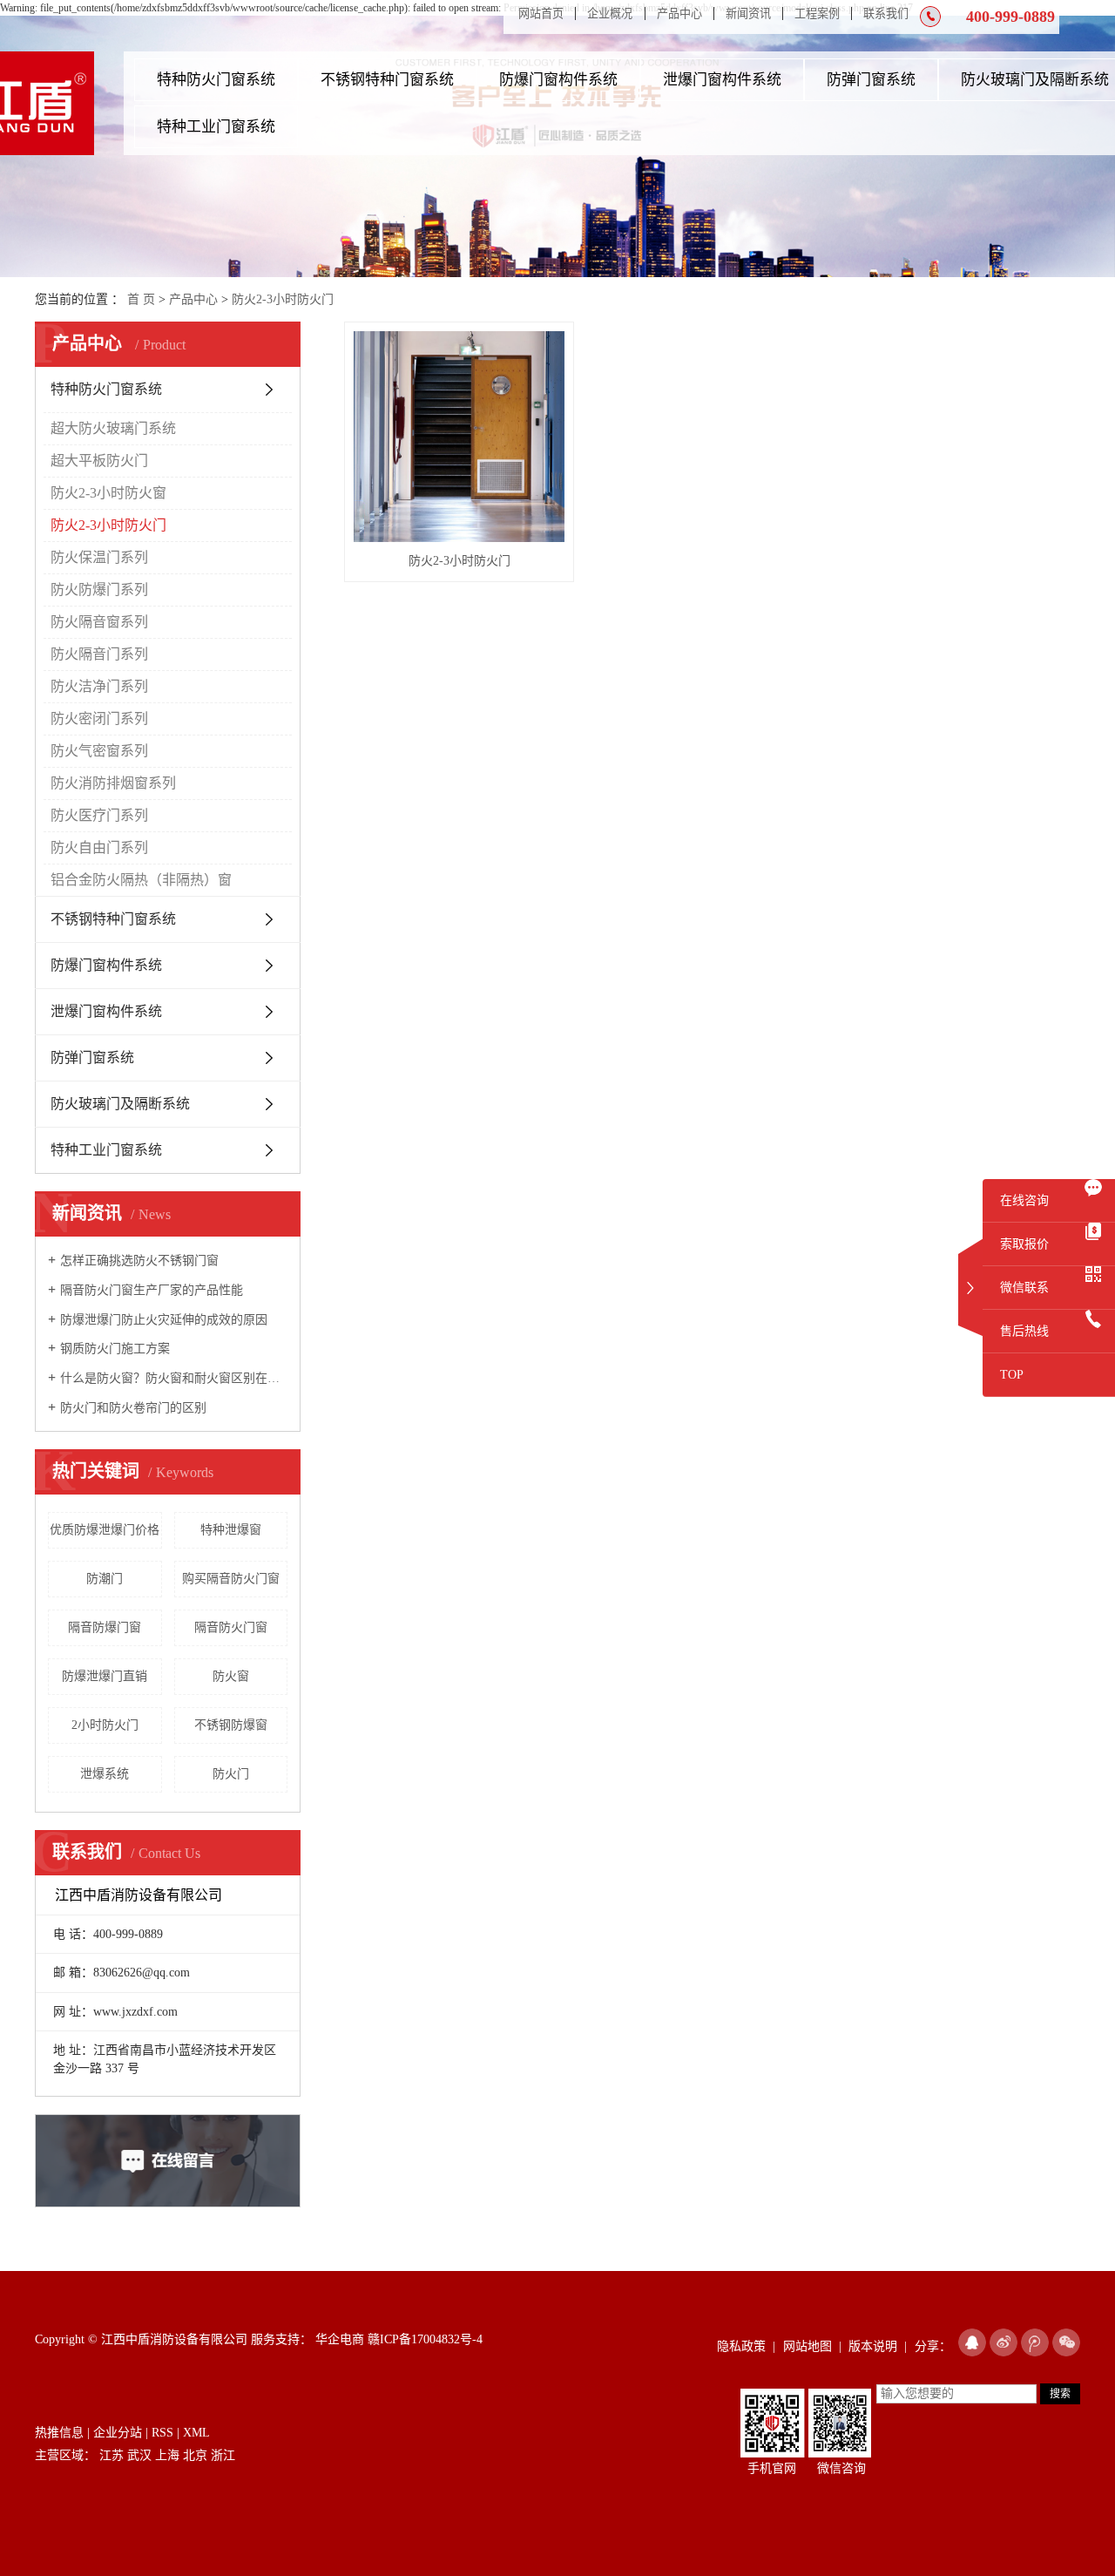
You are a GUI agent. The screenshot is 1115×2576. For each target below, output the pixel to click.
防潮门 (105, 1579)
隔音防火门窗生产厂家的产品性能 (152, 1290)
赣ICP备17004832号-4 (425, 2339)
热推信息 (59, 2433)
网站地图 (808, 2346)
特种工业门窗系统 (216, 127)
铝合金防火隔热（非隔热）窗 (141, 880)
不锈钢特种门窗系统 (387, 80)
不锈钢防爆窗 (231, 1725)
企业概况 (610, 14)
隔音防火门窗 (231, 1627)
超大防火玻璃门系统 (113, 428)
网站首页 (541, 14)
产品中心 (679, 14)
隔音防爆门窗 (105, 1627)
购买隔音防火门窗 (231, 1579)
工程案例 (817, 14)
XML (196, 2433)
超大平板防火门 (99, 461)
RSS (162, 2433)
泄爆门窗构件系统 (722, 80)
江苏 (111, 2455)
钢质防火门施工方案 (115, 1349)
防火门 (231, 1774)
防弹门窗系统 (871, 80)
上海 (167, 2455)
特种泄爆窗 (231, 1530)
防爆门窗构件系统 (558, 80)
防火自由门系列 (99, 847)
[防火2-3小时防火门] (459, 437)
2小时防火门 (105, 1725)
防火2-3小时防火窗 (108, 493)
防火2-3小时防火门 (283, 299)
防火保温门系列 (99, 557)
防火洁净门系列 (99, 686)
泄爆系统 (105, 1774)
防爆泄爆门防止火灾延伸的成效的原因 (164, 1320)
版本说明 (873, 2346)
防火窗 (231, 1676)
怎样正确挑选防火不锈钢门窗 (139, 1261)
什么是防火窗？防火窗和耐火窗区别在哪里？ (174, 1378)
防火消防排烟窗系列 (113, 783)
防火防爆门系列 (99, 590)
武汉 (139, 2455)
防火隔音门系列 (99, 654)
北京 (195, 2455)
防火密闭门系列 (99, 719)
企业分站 (118, 2433)
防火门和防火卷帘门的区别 (133, 1408)
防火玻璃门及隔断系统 (120, 1104)
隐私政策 (741, 2346)
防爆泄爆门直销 (105, 1676)
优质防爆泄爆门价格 (105, 1530)
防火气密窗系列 (99, 751)
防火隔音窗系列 (99, 622)
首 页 (141, 299)
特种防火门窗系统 (216, 80)
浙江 (223, 2455)
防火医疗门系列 (99, 815)
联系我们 (886, 14)
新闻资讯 (748, 14)
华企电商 (338, 2339)
